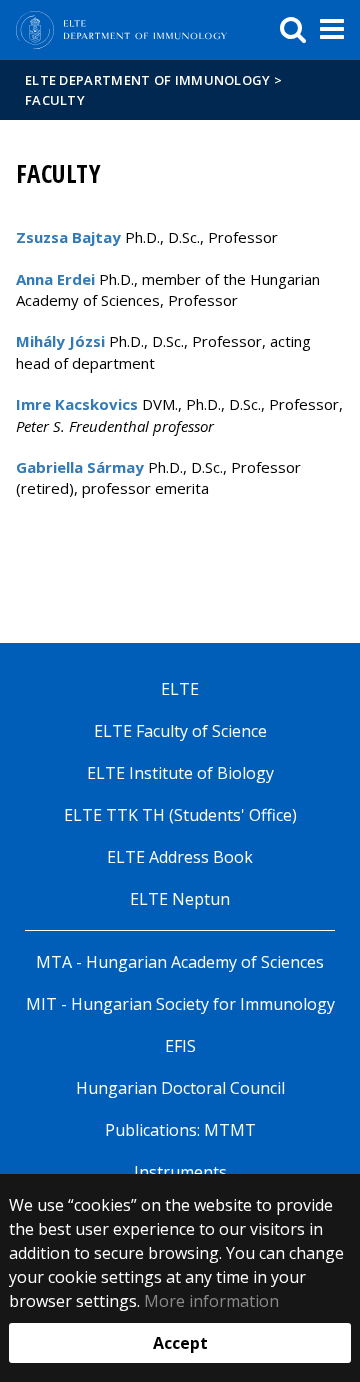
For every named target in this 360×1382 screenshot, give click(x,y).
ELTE (180, 689)
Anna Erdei (55, 279)
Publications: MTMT (180, 1130)
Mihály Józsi (60, 341)
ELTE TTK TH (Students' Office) (180, 815)
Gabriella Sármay (80, 467)
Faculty (55, 100)
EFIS (180, 1046)
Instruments (180, 1172)
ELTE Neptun (180, 899)
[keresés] (293, 30)
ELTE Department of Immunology (148, 80)
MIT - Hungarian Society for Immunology (180, 1004)
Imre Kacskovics (77, 404)
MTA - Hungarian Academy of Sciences (180, 962)
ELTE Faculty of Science (180, 731)
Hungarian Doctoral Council (180, 1088)
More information (211, 1301)
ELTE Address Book (180, 857)
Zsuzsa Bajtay (68, 237)
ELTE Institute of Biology (180, 773)
